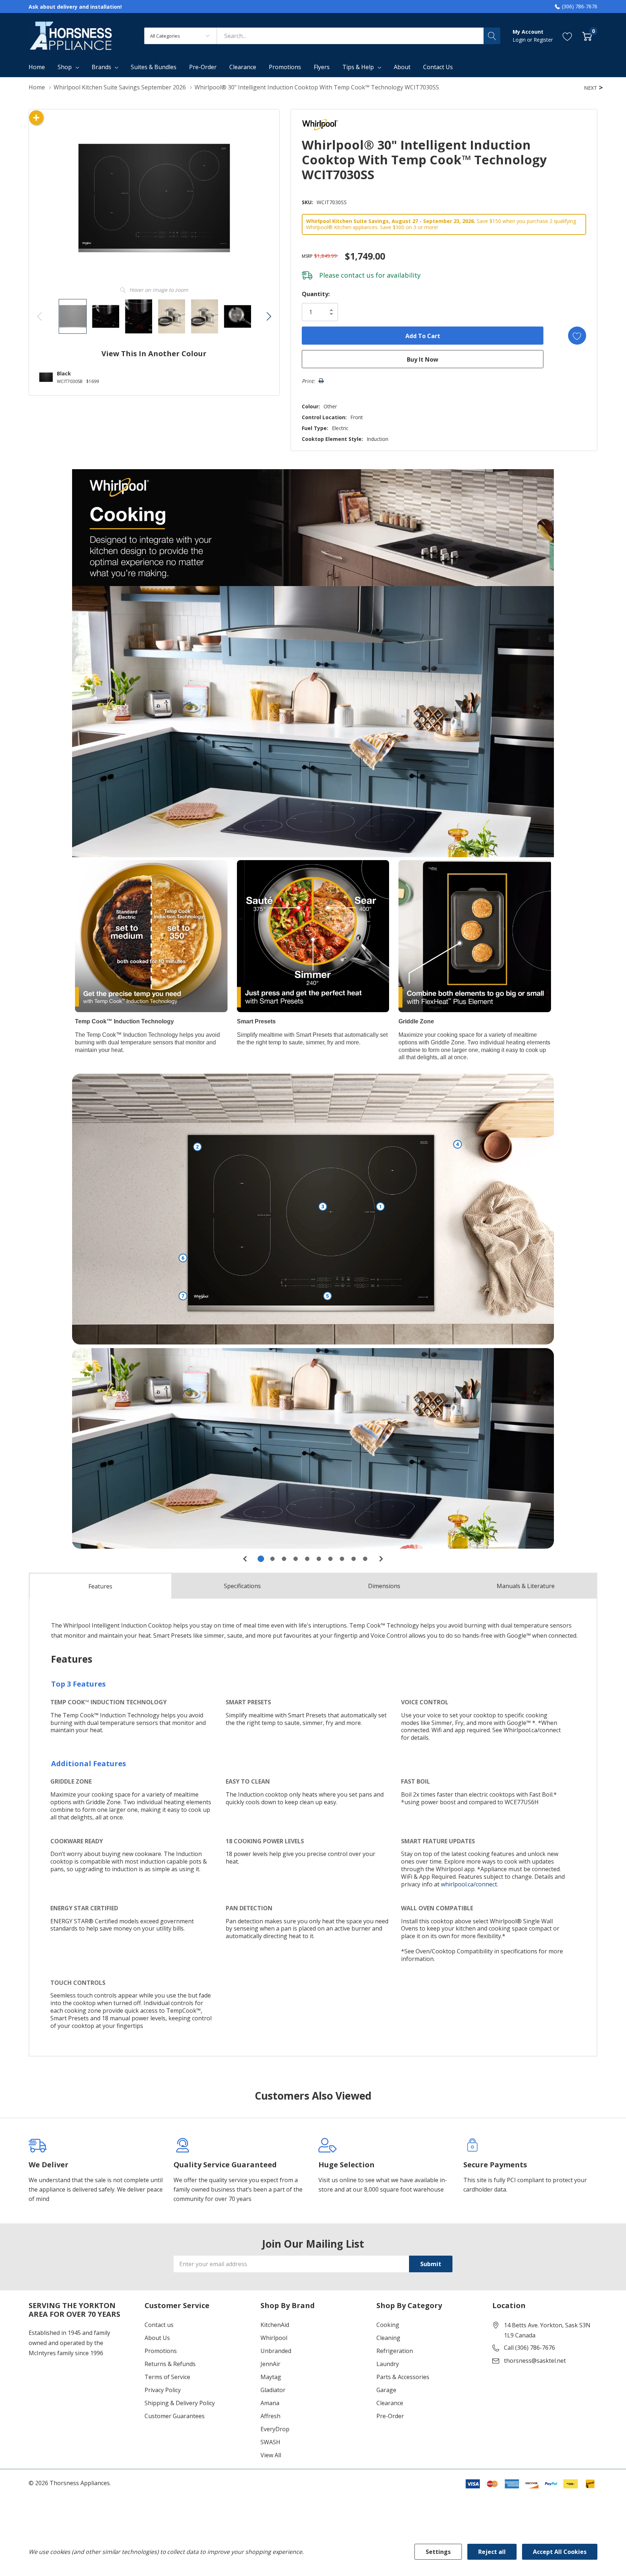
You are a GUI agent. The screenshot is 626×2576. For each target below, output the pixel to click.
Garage (386, 2390)
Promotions (161, 2351)
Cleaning (388, 2338)
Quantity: (316, 294)
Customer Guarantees (175, 2416)
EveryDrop (275, 2429)
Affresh (270, 2416)
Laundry (388, 2364)
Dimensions (384, 1586)
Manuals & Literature (526, 1586)
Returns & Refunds (170, 2364)
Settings (438, 2552)
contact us (357, 275)
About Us (157, 2338)
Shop (65, 67)
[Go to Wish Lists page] (567, 36)
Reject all (492, 2552)
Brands (101, 67)
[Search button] (492, 36)
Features (100, 1586)
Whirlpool (274, 2338)
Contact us (159, 2325)
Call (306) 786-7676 (529, 2348)
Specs (242, 1586)
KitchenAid (275, 2325)
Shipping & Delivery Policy (180, 2403)
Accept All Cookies (560, 2552)
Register (543, 40)
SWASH (270, 2442)
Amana (270, 2403)
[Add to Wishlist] (577, 336)
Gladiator (273, 2390)
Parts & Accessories (403, 2377)
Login (520, 40)
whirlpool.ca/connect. (470, 1884)
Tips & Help (358, 67)
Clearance (390, 2403)
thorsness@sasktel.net (535, 2361)
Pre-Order (390, 2416)
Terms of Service (167, 2377)
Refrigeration (395, 2351)
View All (271, 2455)
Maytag (271, 2377)
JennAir (270, 2364)
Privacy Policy (163, 2390)
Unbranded (276, 2351)
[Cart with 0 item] (587, 36)
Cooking (388, 2325)
